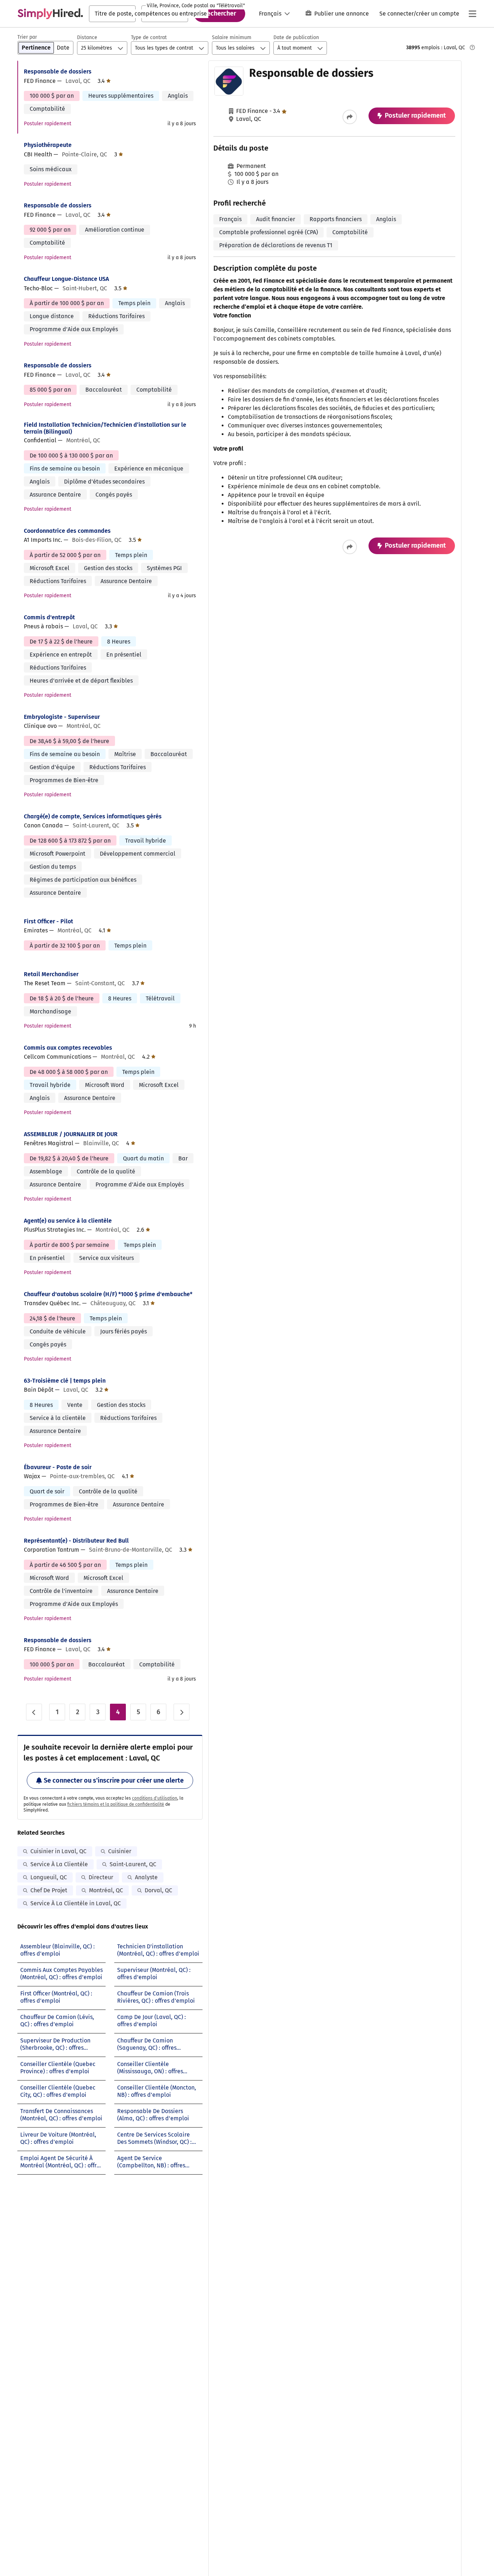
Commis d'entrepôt (49, 617)
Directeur (101, 1877)
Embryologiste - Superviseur (62, 717)
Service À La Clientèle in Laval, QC (76, 1903)
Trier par (27, 37)
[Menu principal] (472, 14)
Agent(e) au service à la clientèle (68, 1221)
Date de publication (296, 37)
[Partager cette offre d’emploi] (350, 117)
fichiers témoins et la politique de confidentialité (116, 1804)
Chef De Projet (49, 1890)
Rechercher (220, 13)
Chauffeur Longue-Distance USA (66, 279)
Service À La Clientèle (59, 1864)
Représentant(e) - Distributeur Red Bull (76, 1541)
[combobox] (112, 14)
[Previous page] (34, 1712)
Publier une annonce (342, 14)
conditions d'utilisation (155, 1798)
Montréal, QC (106, 1890)
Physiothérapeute (48, 145)
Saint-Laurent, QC (133, 1864)
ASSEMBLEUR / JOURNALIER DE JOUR (71, 1134)
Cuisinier (120, 1851)
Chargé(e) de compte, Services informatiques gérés (93, 816)
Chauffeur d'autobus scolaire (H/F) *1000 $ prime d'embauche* (108, 1294)
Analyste (146, 1877)
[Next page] (182, 1712)
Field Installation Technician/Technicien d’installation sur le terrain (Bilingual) (105, 428)
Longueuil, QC (49, 1877)
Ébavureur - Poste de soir (58, 1467)
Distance (87, 37)
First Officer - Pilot (48, 921)
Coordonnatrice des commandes (67, 531)
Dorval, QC (158, 1890)
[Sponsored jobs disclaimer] (472, 47)
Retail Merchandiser (51, 974)
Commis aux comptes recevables (68, 1048)
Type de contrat (149, 37)
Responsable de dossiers (58, 71)
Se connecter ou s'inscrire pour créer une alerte (114, 1780)
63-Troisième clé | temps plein (65, 1381)
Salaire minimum (232, 37)
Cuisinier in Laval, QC (58, 1851)
